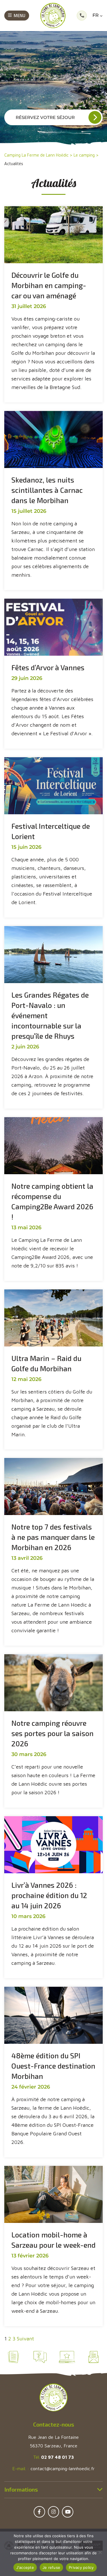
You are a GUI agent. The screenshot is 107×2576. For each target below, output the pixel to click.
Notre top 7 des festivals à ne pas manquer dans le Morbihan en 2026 (53, 1537)
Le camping (84, 155)
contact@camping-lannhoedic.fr (63, 2468)
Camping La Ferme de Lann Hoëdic (36, 155)
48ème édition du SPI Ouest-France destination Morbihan (53, 2066)
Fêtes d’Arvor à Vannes (48, 667)
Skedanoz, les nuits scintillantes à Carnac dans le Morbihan (47, 490)
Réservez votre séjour (45, 117)
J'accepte (25, 2567)
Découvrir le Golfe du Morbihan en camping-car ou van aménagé (49, 285)
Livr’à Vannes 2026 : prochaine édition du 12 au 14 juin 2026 (49, 1895)
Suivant (25, 2339)
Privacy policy (81, 2567)
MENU (20, 15)
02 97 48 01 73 (57, 2457)
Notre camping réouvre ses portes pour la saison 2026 (53, 1733)
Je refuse (51, 2567)
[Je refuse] (100, 2552)
